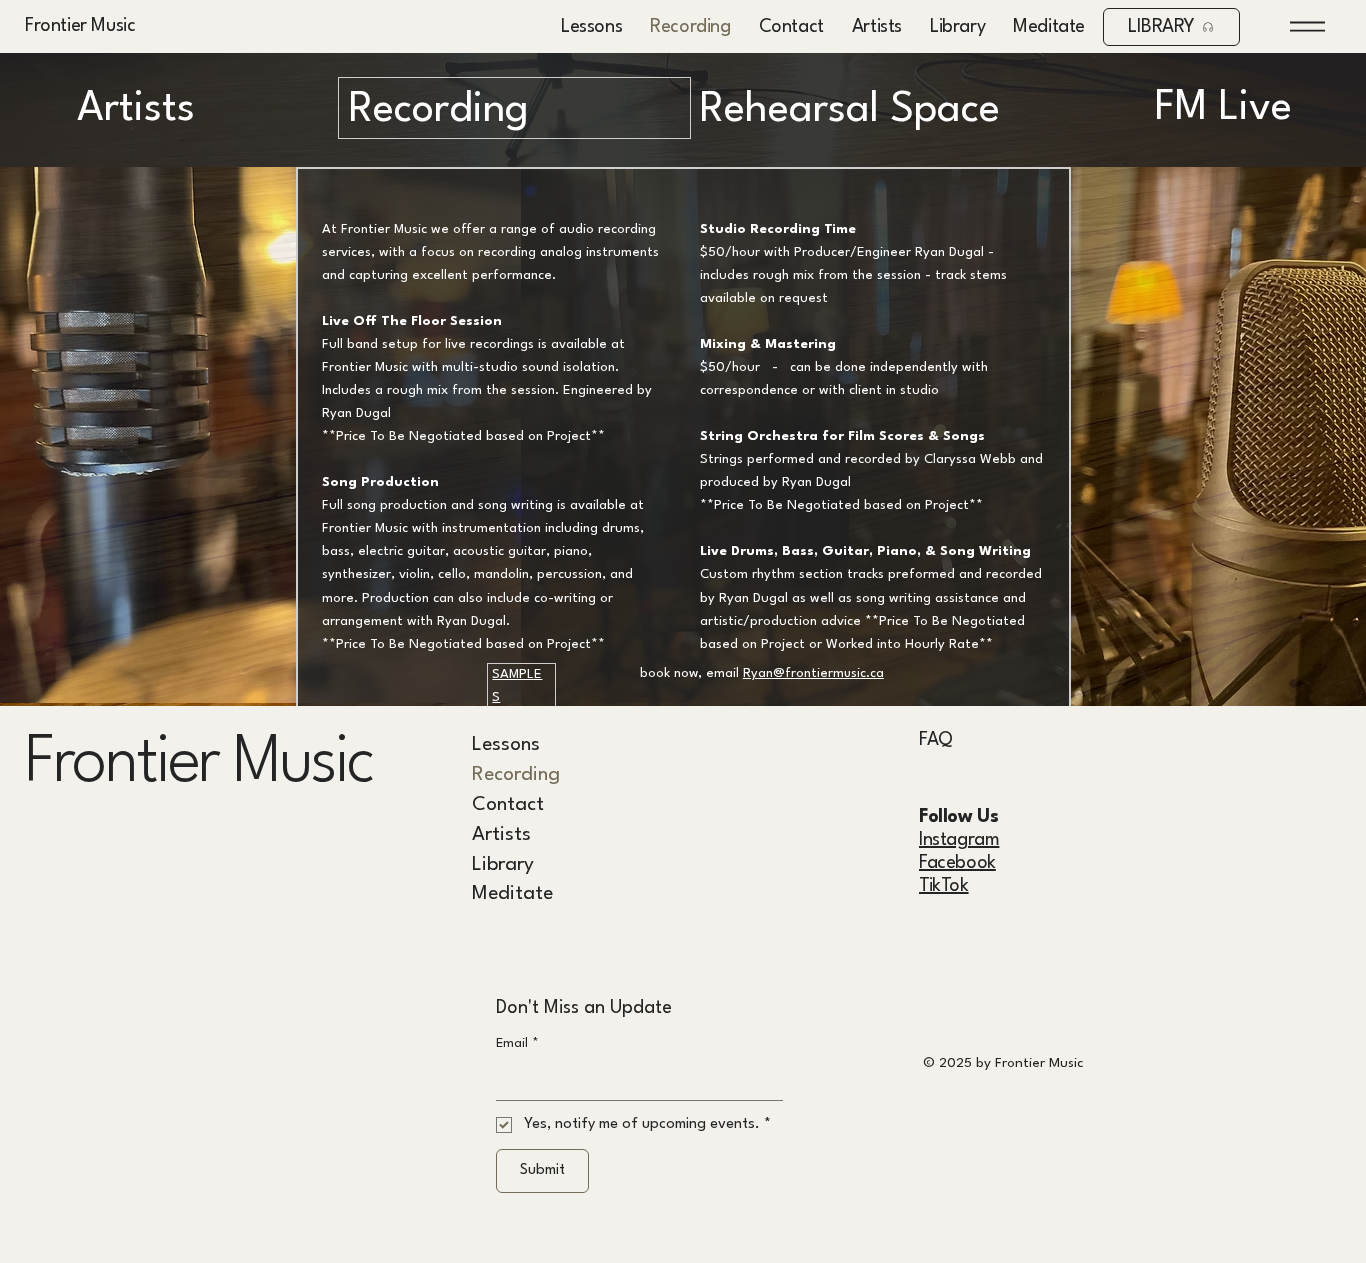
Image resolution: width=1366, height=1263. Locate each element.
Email (517, 1043)
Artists (136, 109)
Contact (508, 805)
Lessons (506, 745)
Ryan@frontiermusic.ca (813, 673)
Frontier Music (80, 26)
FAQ (936, 740)
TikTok (944, 886)
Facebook (957, 863)
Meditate (512, 894)
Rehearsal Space (850, 110)
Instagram (959, 840)
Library (503, 865)
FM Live (1223, 108)
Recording (516, 775)
